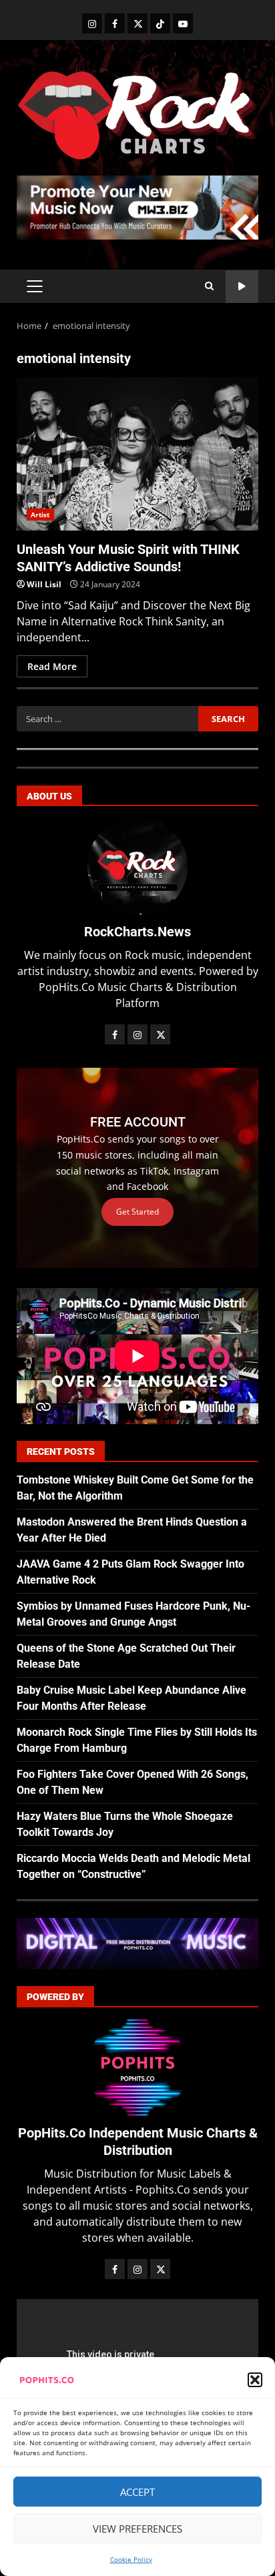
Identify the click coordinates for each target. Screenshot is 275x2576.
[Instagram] (92, 23)
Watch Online (242, 287)
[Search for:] (107, 719)
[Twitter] (137, 23)
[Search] (209, 286)
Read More (52, 666)
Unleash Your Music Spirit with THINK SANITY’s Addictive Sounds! (137, 454)
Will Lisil (44, 584)
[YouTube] (183, 23)
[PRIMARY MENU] (34, 286)
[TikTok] (160, 23)
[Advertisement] (137, 206)
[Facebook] (115, 23)
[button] (255, 2380)
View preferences (137, 2529)
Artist (40, 515)
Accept (137, 2492)
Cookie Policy (131, 2559)
